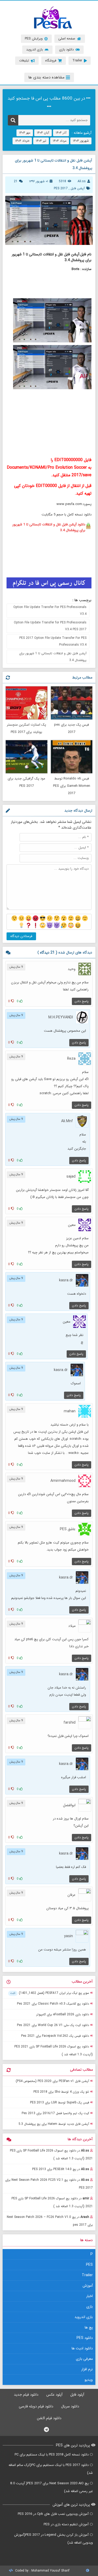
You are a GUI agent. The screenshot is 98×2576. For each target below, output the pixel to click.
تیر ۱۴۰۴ (41, 141)
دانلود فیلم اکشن (49, 2418)
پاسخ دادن (82, 1001)
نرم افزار (87, 2369)
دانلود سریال (70, 2406)
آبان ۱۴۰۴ (43, 133)
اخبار (90, 2296)
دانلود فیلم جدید (26, 2395)
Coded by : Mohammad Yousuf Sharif (42, 2571)
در (51, 2155)
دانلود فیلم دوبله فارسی (36, 2406)
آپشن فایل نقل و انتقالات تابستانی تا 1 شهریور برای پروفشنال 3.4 (53, 657)
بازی (90, 2307)
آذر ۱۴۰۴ (61, 133)
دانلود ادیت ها (82, 2348)
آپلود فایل (77, 2395)
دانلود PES (85, 2338)
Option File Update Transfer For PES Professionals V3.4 (50, 610)
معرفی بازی (84, 2359)
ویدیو (89, 2380)
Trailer (87, 2275)
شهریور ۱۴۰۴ (81, 141)
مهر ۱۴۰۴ (25, 133)
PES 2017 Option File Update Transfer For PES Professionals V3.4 (53, 641)
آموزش (88, 2286)
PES (89, 2265)
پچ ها (89, 2327)
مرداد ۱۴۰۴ (60, 141)
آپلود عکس (54, 2395)
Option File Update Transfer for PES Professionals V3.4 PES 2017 (50, 626)
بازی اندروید (84, 2317)
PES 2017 (61, 188)
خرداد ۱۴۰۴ (22, 141)
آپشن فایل (78, 188)
